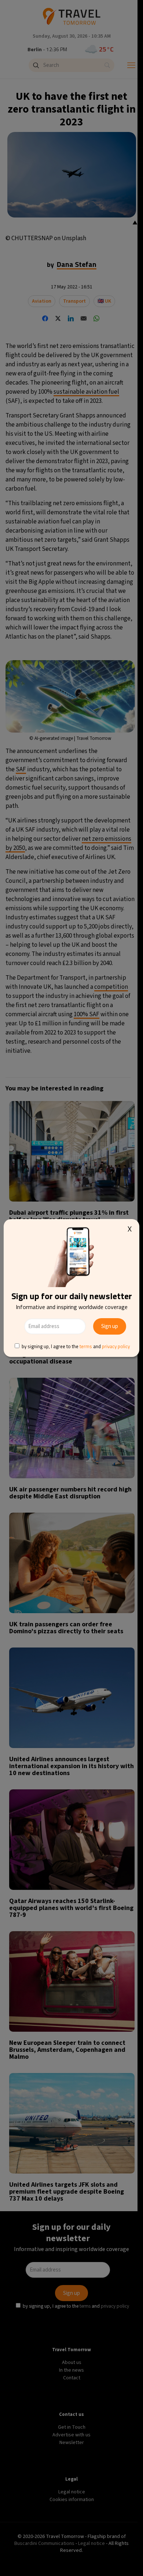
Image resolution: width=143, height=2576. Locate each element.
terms (86, 1346)
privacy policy (116, 1346)
